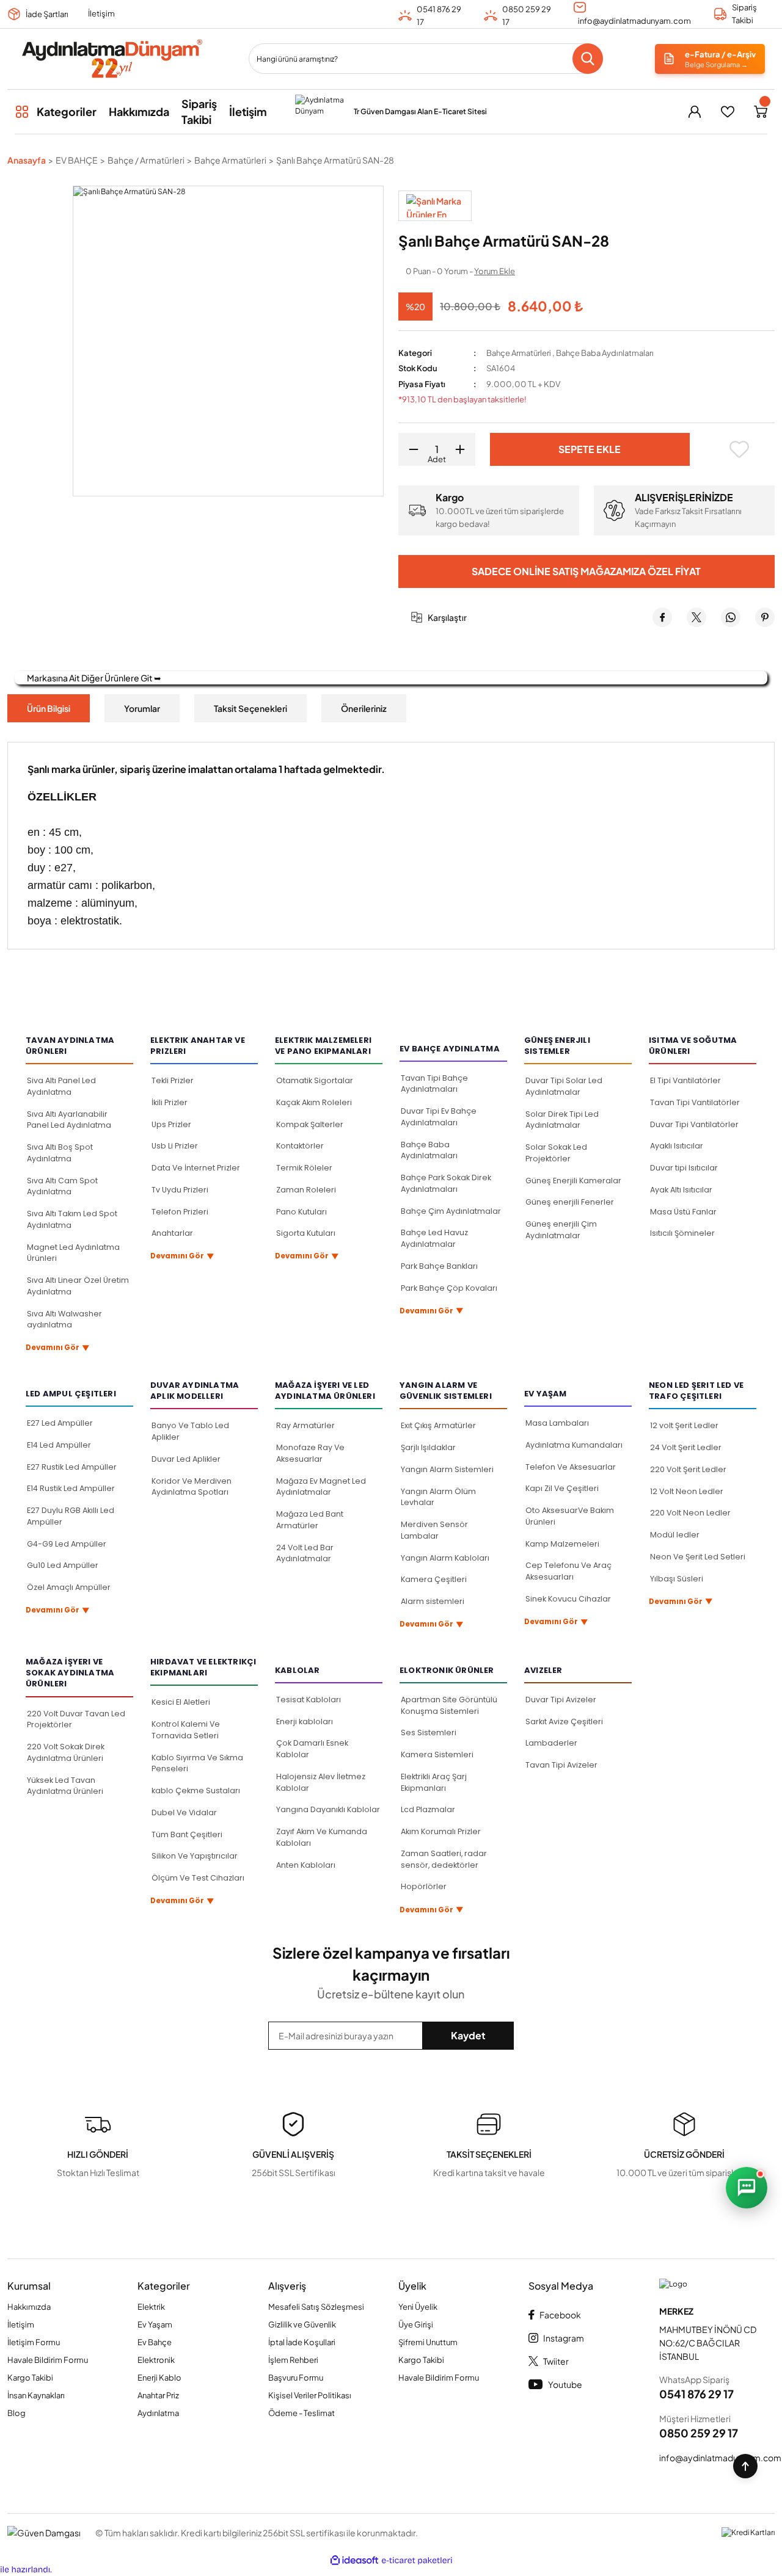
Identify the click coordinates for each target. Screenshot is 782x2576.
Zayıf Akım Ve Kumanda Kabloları (322, 1837)
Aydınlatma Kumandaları (574, 1445)
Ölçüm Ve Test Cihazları (198, 1878)
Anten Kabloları (306, 1865)
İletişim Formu (34, 2342)
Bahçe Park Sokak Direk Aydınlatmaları (446, 1183)
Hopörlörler (424, 1886)
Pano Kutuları (301, 1212)
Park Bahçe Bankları (439, 1266)
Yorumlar (142, 708)
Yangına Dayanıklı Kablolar (328, 1809)
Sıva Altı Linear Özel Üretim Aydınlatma (78, 1286)
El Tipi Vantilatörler (685, 1080)
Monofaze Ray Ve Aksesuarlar (310, 1453)
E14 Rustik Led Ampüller (71, 1488)
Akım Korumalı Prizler (441, 1831)
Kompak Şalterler (310, 1124)
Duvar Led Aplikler (186, 1459)
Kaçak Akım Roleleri (314, 1102)
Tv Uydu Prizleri (180, 1190)
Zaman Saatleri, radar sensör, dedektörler (444, 1859)
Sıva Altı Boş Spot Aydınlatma (60, 1153)
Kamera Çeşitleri (434, 1579)
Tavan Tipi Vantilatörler (695, 1102)
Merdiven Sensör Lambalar (434, 1530)
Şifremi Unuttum (428, 2342)
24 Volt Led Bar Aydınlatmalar (305, 1553)
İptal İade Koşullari (302, 2342)
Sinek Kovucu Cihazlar (568, 1599)
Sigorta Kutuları (306, 1233)
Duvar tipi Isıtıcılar (684, 1168)
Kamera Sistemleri (437, 1754)
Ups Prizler (171, 1124)
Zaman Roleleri (306, 1190)
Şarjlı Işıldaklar (428, 1447)
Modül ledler (675, 1535)
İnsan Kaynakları (36, 2395)
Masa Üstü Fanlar (683, 1212)
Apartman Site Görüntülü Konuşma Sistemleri (449, 1705)
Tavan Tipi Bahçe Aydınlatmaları (434, 1084)
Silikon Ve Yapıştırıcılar (195, 1856)
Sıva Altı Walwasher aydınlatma (64, 1319)
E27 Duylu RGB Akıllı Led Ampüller (71, 1516)
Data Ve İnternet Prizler (196, 1168)
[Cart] (761, 112)
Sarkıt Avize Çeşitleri (564, 1722)
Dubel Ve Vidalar (184, 1812)
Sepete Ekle (590, 449)
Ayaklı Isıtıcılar (677, 1146)
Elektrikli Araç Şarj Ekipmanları (434, 1782)
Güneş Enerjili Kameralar (573, 1181)
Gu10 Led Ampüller (63, 1565)
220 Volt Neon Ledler (690, 1513)
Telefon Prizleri (180, 1212)
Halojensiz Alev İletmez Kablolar (321, 1782)
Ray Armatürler (305, 1425)
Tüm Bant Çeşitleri (187, 1834)
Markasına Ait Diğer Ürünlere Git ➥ (94, 678)
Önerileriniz (364, 708)
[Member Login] (695, 112)
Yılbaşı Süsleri (677, 1579)
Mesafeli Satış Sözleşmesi (316, 2307)
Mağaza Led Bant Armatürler (310, 1520)
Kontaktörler (300, 1146)
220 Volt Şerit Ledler (688, 1469)
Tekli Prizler (173, 1080)
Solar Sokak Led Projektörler (556, 1153)
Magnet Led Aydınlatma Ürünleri (73, 1253)
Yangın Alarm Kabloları (445, 1558)
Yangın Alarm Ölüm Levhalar (438, 1497)
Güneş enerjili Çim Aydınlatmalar (561, 1230)
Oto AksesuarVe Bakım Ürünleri (570, 1516)
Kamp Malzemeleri (562, 1544)
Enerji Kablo (159, 2378)
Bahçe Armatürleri (519, 353)
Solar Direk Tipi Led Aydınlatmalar (562, 1120)
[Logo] (111, 59)
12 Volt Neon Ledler (687, 1491)
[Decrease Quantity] (409, 449)
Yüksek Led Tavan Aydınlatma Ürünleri (65, 1786)
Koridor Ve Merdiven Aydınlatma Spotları (192, 1487)
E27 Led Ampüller (60, 1423)
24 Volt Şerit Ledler (686, 1447)
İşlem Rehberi (293, 2360)
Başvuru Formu (296, 2378)
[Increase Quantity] (464, 449)
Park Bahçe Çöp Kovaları (449, 1288)
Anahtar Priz (158, 2395)
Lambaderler (551, 1743)
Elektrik (151, 2307)
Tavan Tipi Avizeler (561, 1765)
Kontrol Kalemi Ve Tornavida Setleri (186, 1730)
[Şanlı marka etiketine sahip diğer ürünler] (435, 206)
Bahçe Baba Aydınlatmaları (605, 353)
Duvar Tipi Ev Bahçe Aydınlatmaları (439, 1117)
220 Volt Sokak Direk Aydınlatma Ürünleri (66, 1752)
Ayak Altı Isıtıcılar (681, 1190)
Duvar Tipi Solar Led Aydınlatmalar (564, 1086)
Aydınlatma (158, 2413)
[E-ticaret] (417, 2561)
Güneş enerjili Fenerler (570, 1202)
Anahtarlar (172, 1233)
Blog (16, 2413)
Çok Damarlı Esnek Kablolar (312, 1749)
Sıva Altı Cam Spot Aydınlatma (62, 1186)
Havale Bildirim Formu (48, 2360)
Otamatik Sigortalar (315, 1080)
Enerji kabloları (305, 1722)
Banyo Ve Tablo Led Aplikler (190, 1431)
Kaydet (468, 2035)
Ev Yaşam (155, 2324)
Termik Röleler (304, 1168)
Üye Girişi (416, 2324)
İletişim (101, 13)
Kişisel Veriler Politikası (310, 2395)
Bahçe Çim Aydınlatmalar (451, 1211)
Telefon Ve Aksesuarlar (571, 1467)
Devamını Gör (58, 1348)
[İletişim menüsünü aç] (747, 2188)
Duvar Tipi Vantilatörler (694, 1124)
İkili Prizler (170, 1102)
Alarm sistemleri (433, 1601)
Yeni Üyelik (418, 2307)
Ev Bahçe (155, 2342)
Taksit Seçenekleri (250, 708)
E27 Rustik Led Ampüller (72, 1467)
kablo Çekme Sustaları (196, 1791)
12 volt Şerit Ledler (684, 1425)
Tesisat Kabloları (309, 1700)
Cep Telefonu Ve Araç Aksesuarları (568, 1571)
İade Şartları (47, 14)
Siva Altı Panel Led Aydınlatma (61, 1086)
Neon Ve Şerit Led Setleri (698, 1557)
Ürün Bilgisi (49, 708)
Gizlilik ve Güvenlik (302, 2324)
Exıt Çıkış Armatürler (438, 1425)
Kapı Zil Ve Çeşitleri (562, 1488)
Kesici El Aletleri (181, 1702)
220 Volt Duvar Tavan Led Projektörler (76, 1719)
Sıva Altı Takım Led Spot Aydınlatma (72, 1219)
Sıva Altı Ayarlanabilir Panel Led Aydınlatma (69, 1120)
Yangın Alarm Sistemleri (447, 1469)
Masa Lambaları (557, 1423)
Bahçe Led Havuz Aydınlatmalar (434, 1238)
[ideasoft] (354, 2561)
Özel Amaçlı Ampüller (69, 1587)
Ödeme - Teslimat (301, 2413)
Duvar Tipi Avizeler (561, 1700)
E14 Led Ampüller (59, 1445)
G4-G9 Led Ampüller (67, 1544)
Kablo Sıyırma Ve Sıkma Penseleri (197, 1763)
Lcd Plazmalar (428, 1809)
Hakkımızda (29, 2307)
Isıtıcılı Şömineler (682, 1233)
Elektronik (156, 2360)
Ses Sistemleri (429, 1732)
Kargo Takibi (30, 2378)
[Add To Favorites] (740, 449)
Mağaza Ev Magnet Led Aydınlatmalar (321, 1487)
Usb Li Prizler (175, 1146)
